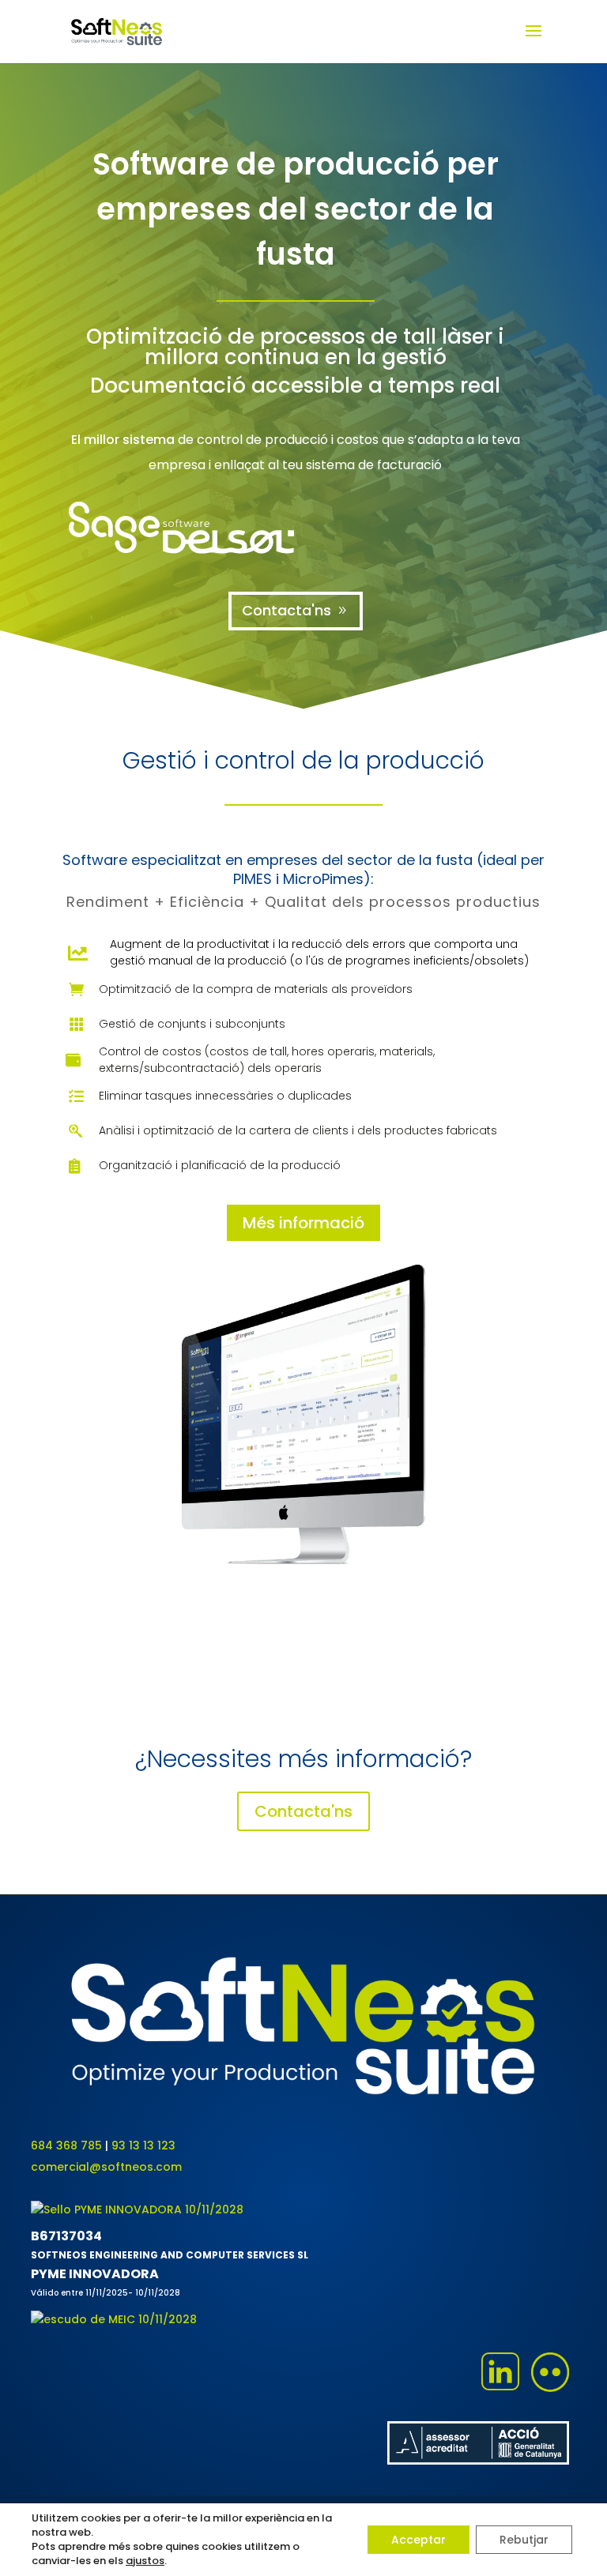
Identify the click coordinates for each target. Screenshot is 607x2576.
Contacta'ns (287, 610)
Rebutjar (524, 2540)
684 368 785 (66, 2145)
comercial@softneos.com (106, 2167)
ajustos (145, 2561)
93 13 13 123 (143, 2145)
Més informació (303, 1223)
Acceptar (418, 2540)
